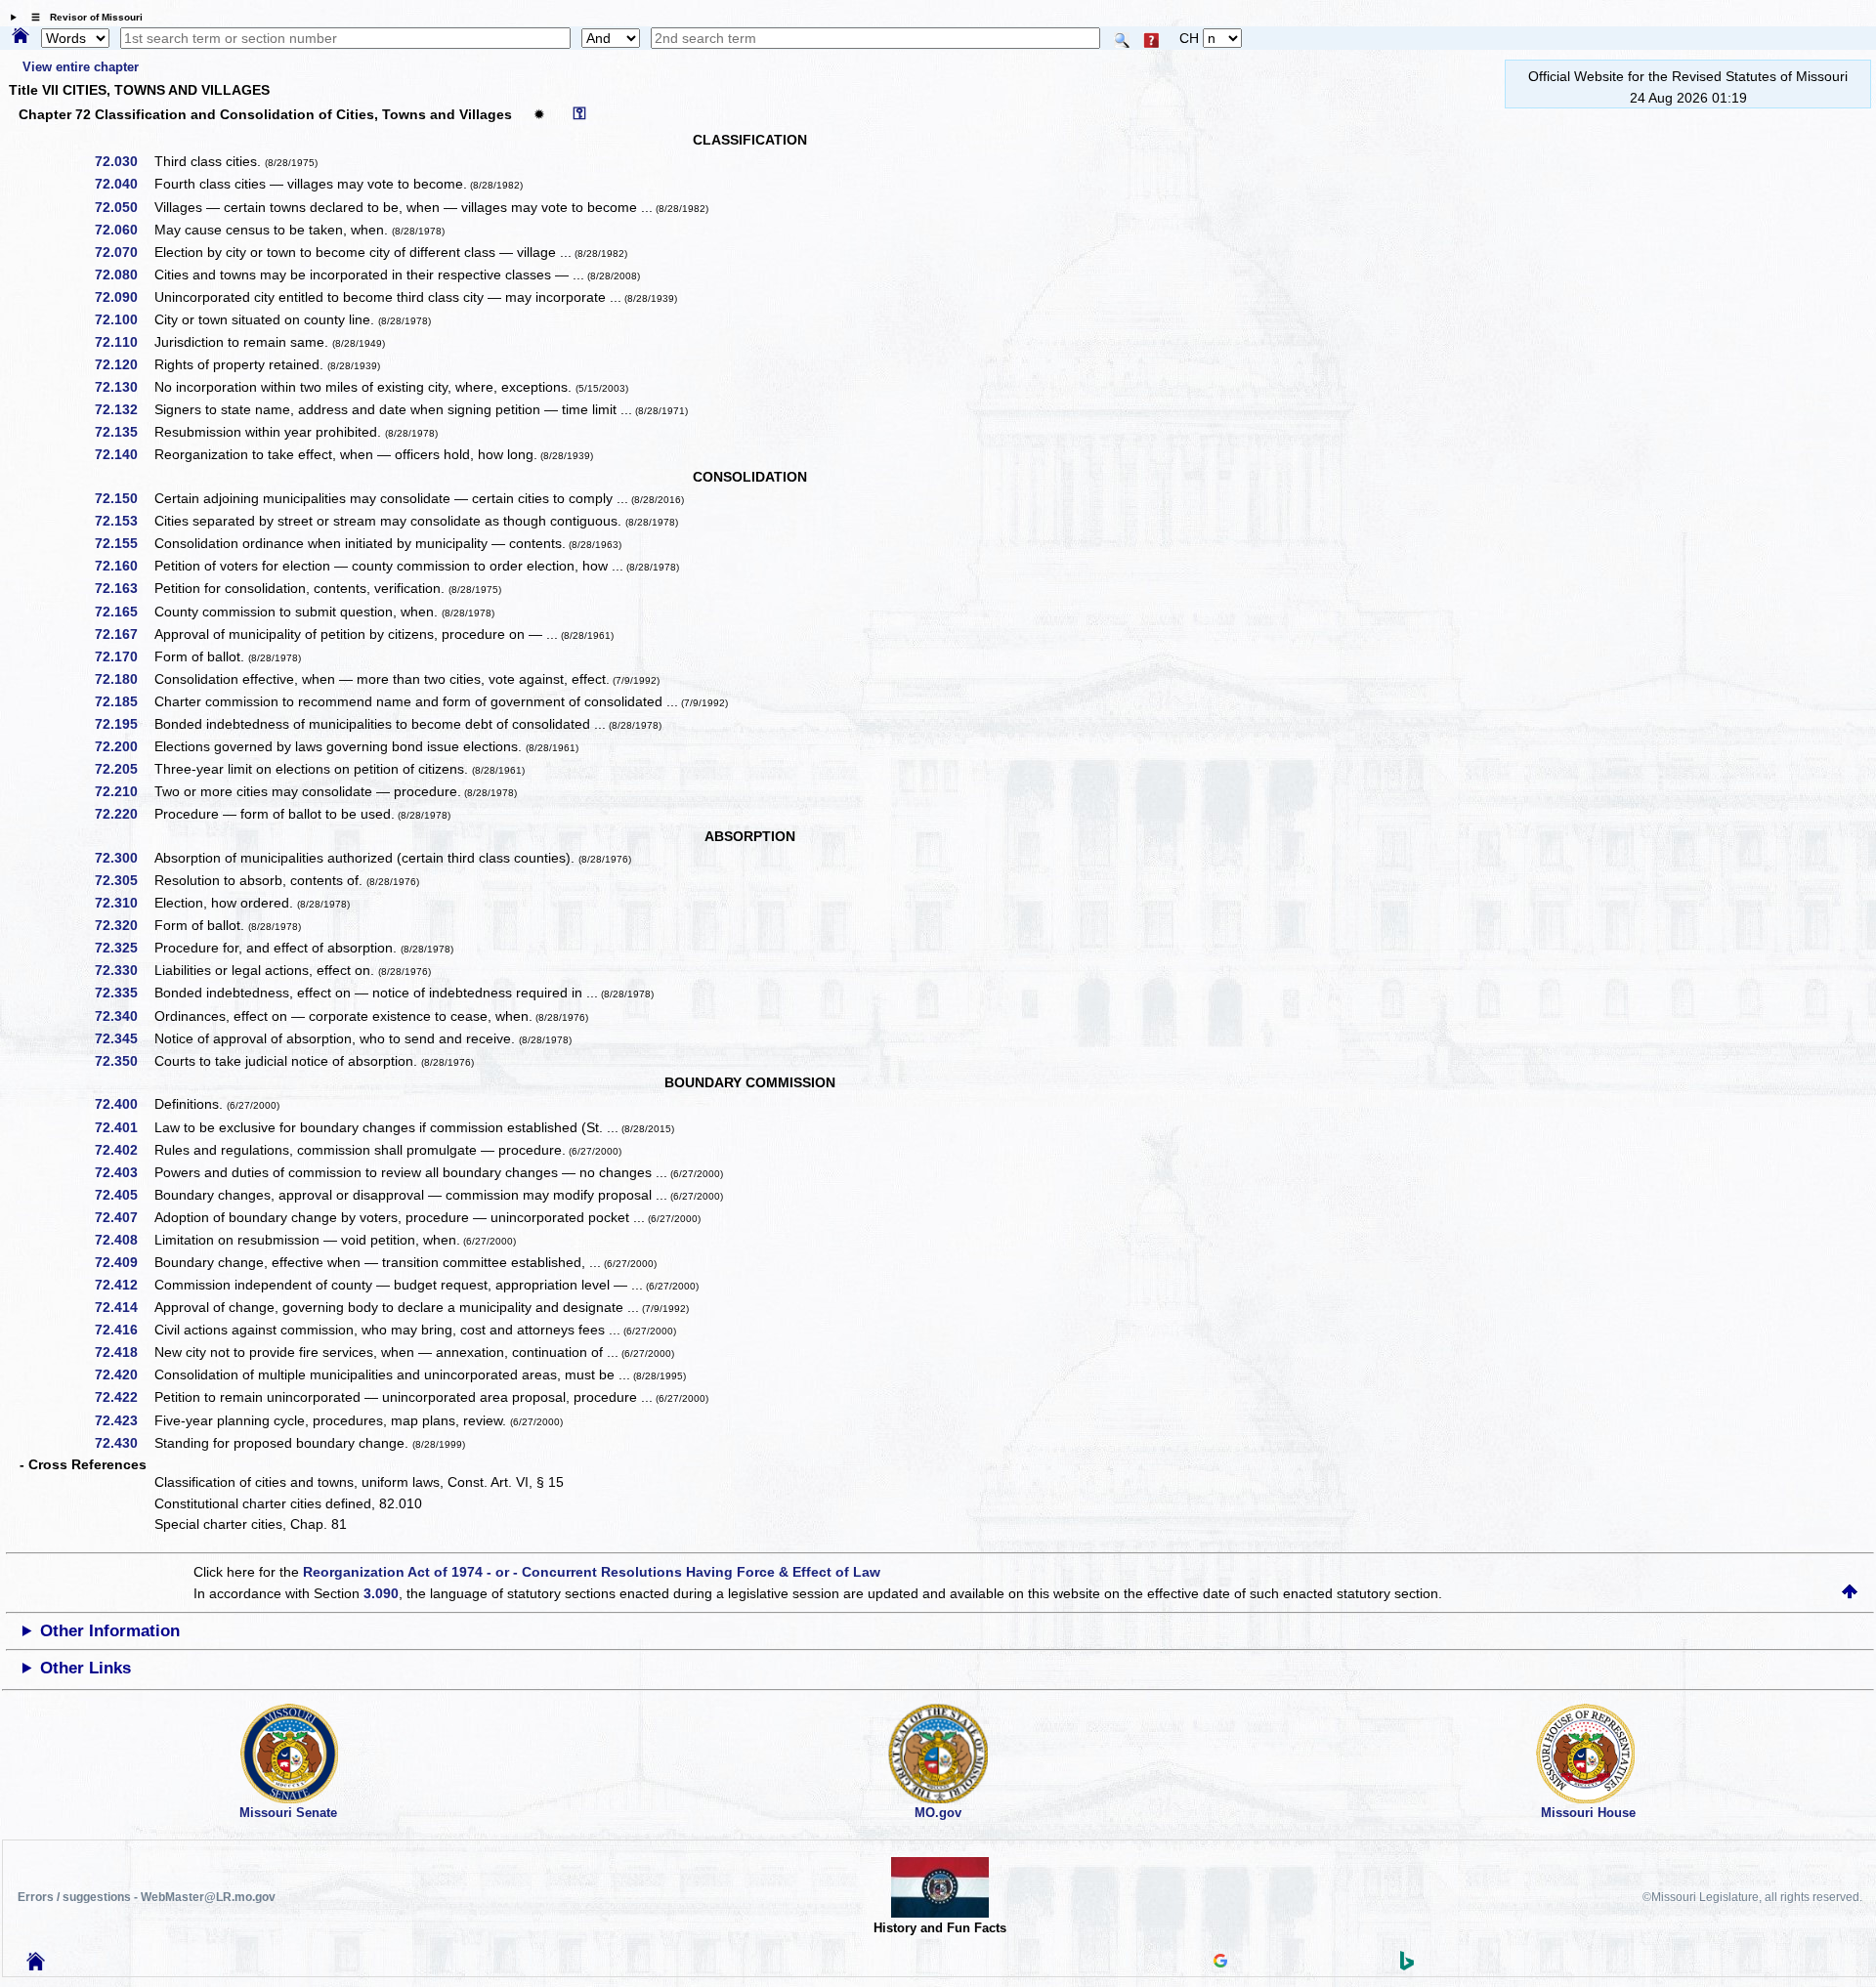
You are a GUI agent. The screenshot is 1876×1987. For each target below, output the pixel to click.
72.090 (123, 297)
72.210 (123, 791)
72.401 (123, 1127)
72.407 (123, 1217)
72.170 (123, 656)
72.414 (123, 1307)
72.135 (123, 432)
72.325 (123, 948)
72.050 (123, 207)
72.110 (123, 342)
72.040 (123, 184)
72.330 (123, 970)
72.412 (123, 1285)
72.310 (123, 903)
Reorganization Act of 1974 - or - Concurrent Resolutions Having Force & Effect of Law (592, 1572)
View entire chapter (81, 67)
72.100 (123, 319)
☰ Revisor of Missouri (82, 17)
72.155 (123, 543)
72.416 (123, 1330)
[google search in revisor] (1220, 1963)
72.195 (123, 724)
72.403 (123, 1172)
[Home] (21, 37)
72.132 (123, 409)
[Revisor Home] (36, 1966)
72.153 (123, 521)
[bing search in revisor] (1407, 1966)
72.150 (123, 498)
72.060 (123, 230)
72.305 (123, 880)
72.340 (123, 1016)
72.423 (123, 1420)
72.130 (123, 387)
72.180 (123, 679)
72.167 (123, 634)
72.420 (123, 1374)
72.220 (123, 814)
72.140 (123, 454)
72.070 (123, 252)
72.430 (123, 1443)
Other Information (110, 1631)
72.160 (123, 566)
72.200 (123, 746)
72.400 (123, 1104)
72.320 (123, 925)
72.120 (123, 364)
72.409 (123, 1262)
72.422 (123, 1397)
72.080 (123, 275)
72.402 (123, 1150)
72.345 (123, 1038)
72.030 (123, 161)
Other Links (85, 1668)
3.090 (381, 1593)
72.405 (123, 1195)
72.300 (123, 858)
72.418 (123, 1352)
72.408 (123, 1240)
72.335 (123, 993)
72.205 (123, 769)
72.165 (123, 612)
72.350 (123, 1061)
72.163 (123, 588)
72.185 (123, 701)
